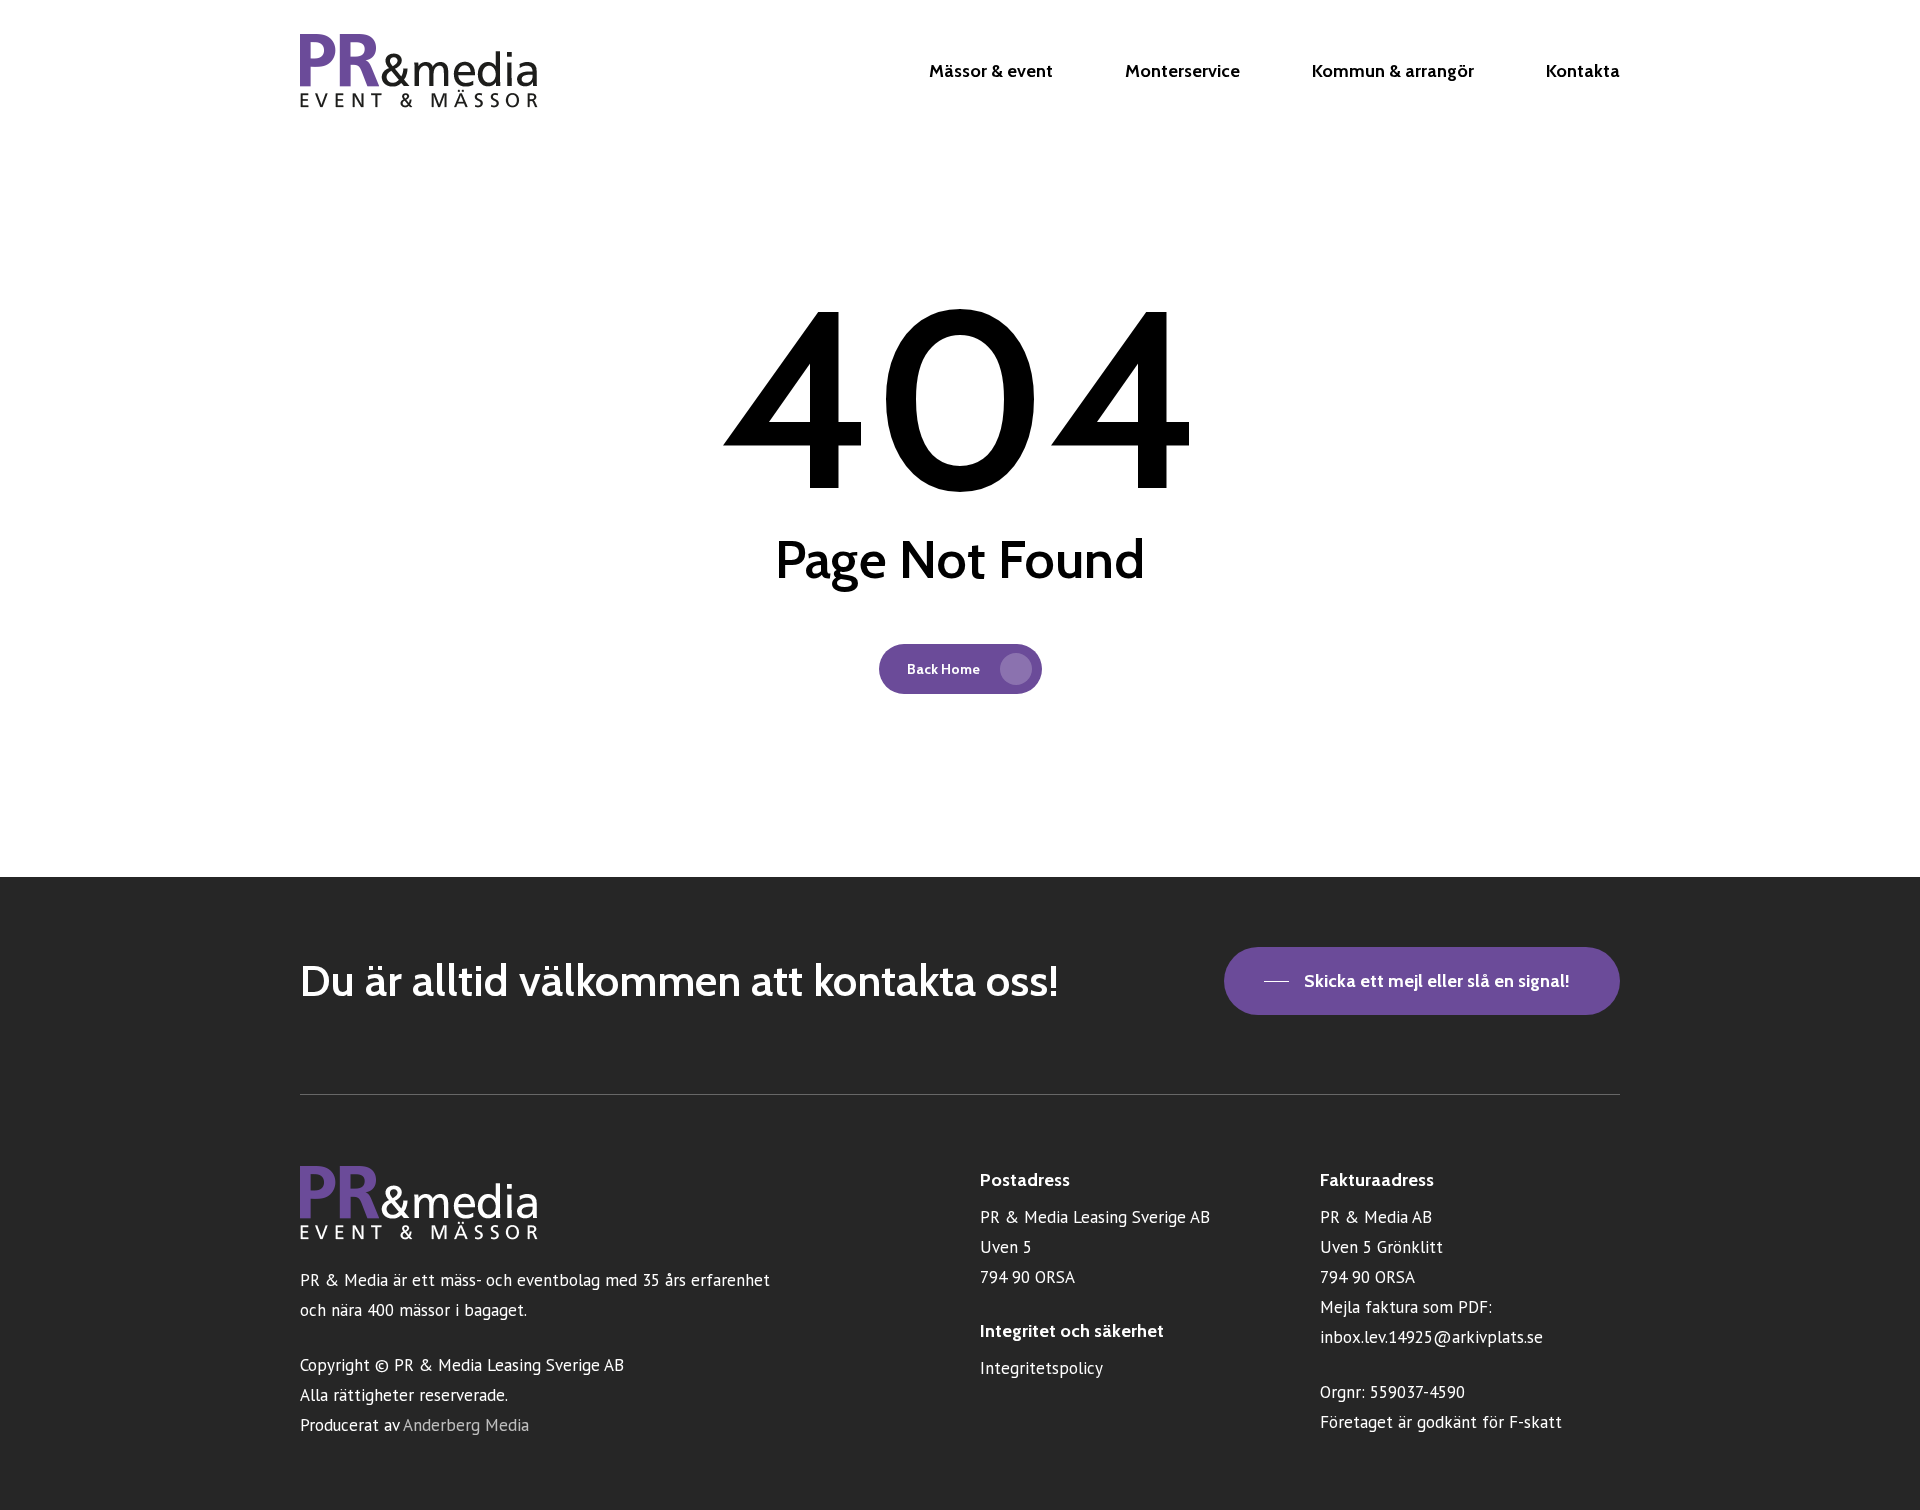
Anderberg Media (466, 1425)
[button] (1422, 981)
